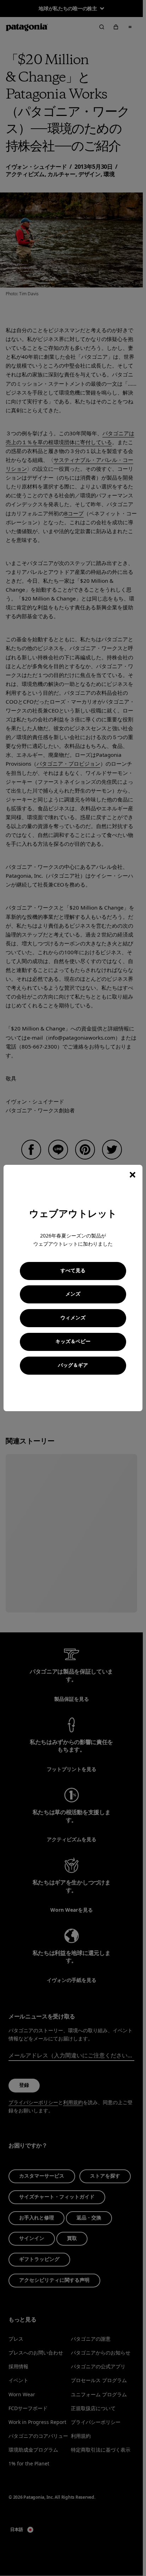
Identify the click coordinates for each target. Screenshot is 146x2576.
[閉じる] (133, 1175)
